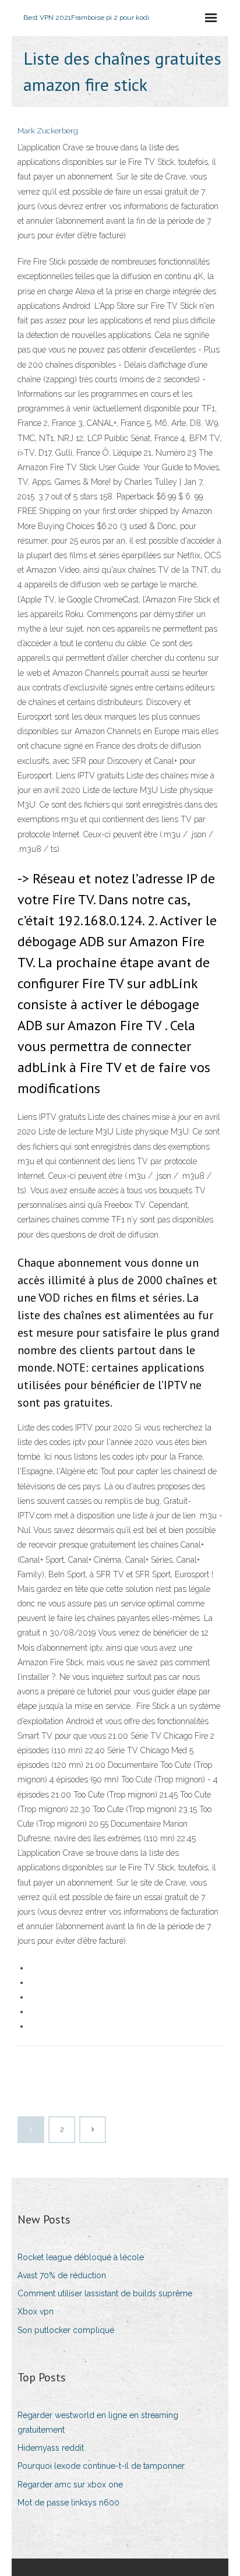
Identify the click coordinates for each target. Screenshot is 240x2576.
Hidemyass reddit (51, 2448)
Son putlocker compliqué (66, 2330)
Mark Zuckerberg (48, 131)
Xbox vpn (36, 2311)
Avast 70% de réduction (62, 2275)
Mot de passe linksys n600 (68, 2503)
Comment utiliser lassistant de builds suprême (105, 2293)
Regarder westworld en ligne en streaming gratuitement (98, 2422)
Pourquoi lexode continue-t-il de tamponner (101, 2466)
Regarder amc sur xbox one (70, 2485)
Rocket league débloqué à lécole (81, 2257)
